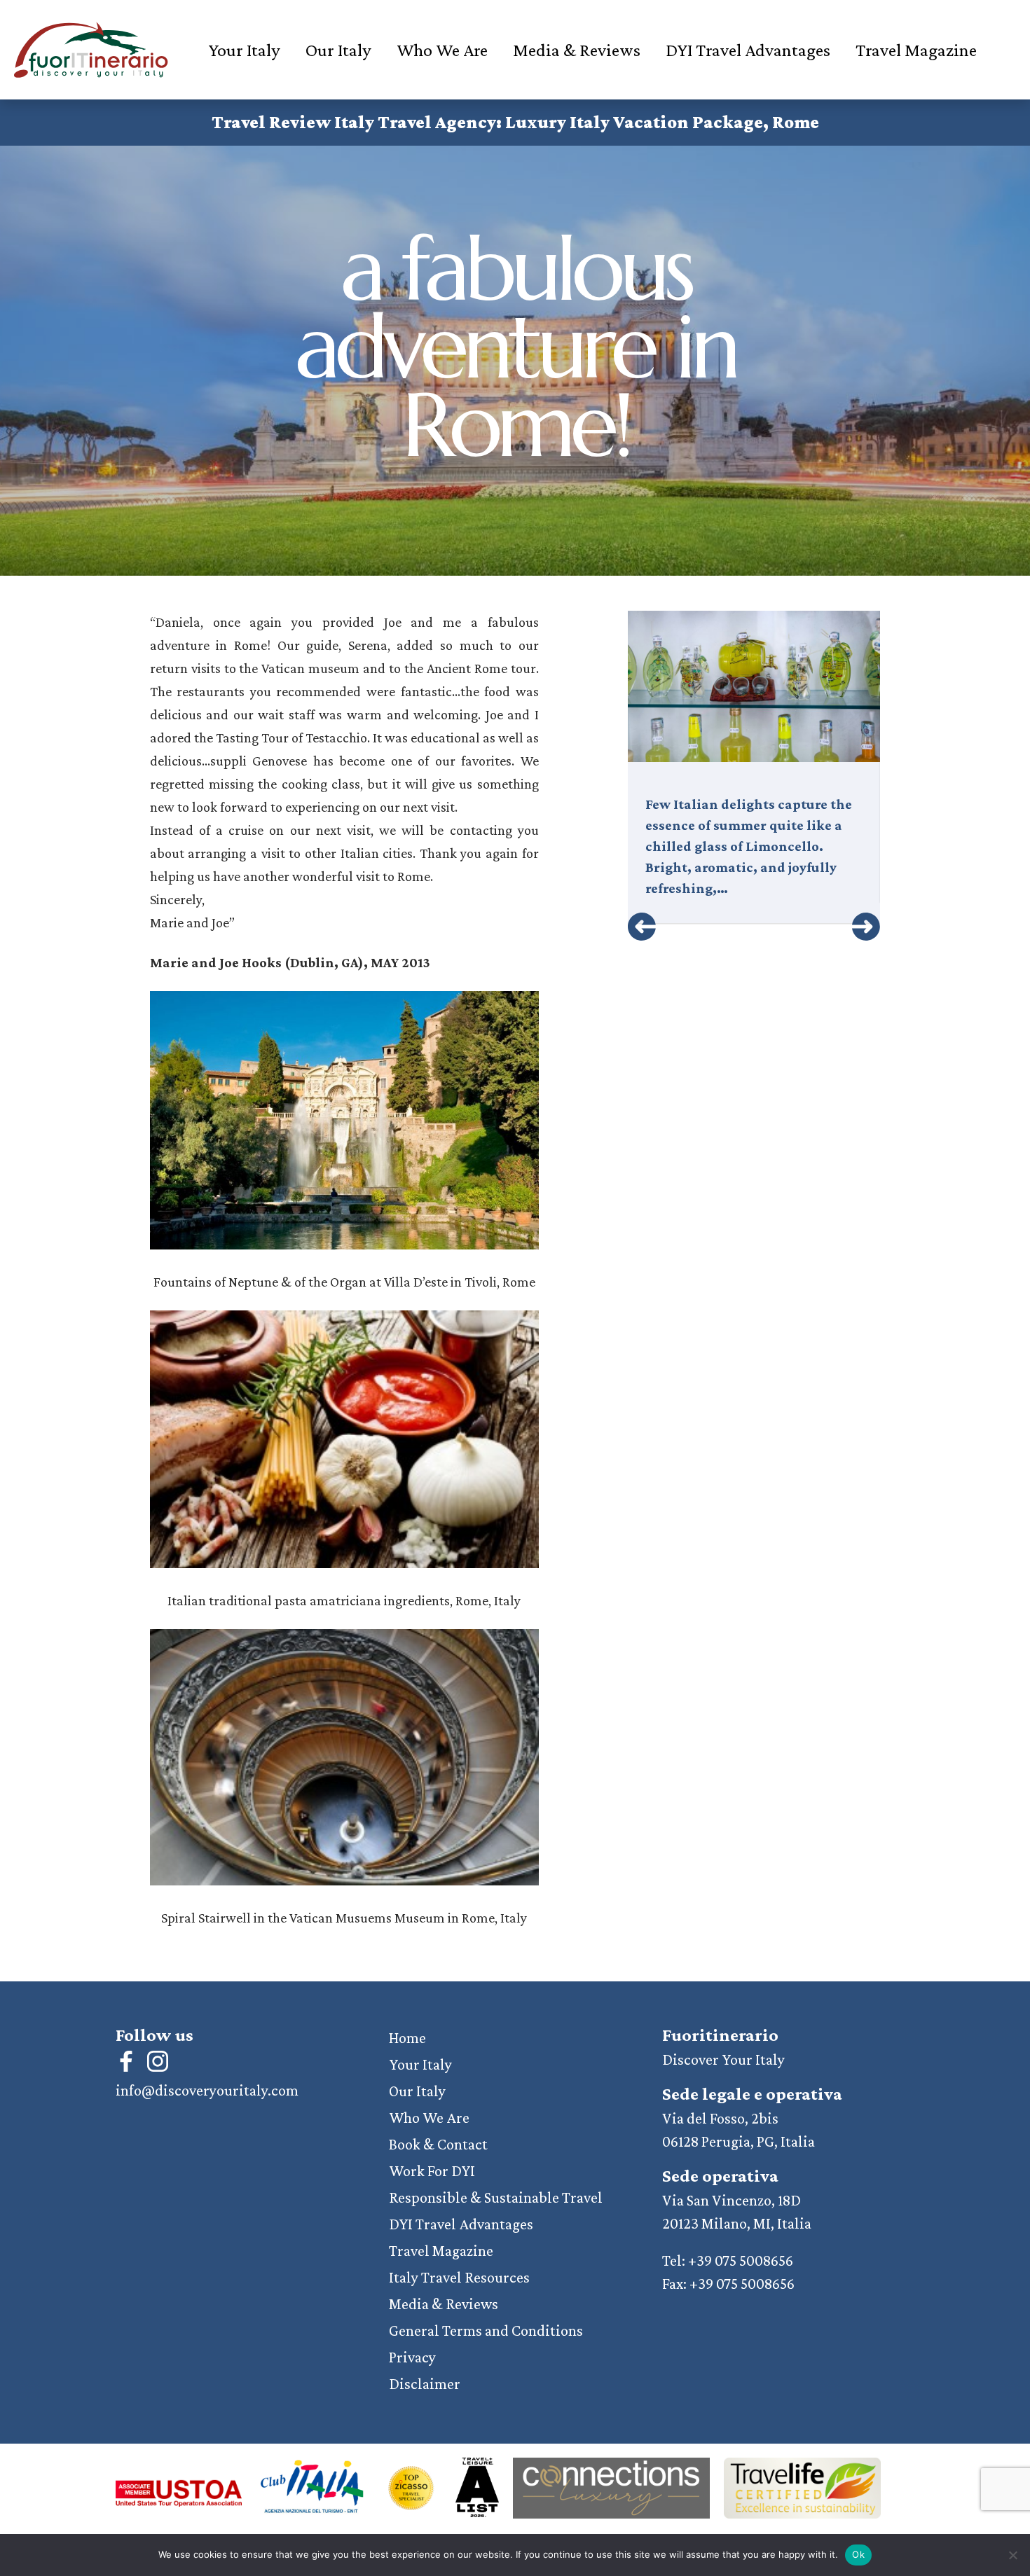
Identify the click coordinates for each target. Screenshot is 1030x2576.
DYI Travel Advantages (748, 50)
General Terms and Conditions (486, 2331)
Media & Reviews (577, 50)
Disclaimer (425, 2384)
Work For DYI (432, 2171)
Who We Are (442, 50)
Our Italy (338, 50)
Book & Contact (438, 2144)
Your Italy (244, 50)
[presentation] (642, 927)
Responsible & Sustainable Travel (496, 2197)
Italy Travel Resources (459, 2277)
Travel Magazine (916, 50)
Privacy (412, 2357)
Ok (858, 2554)
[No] (1012, 2555)
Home (407, 2038)
